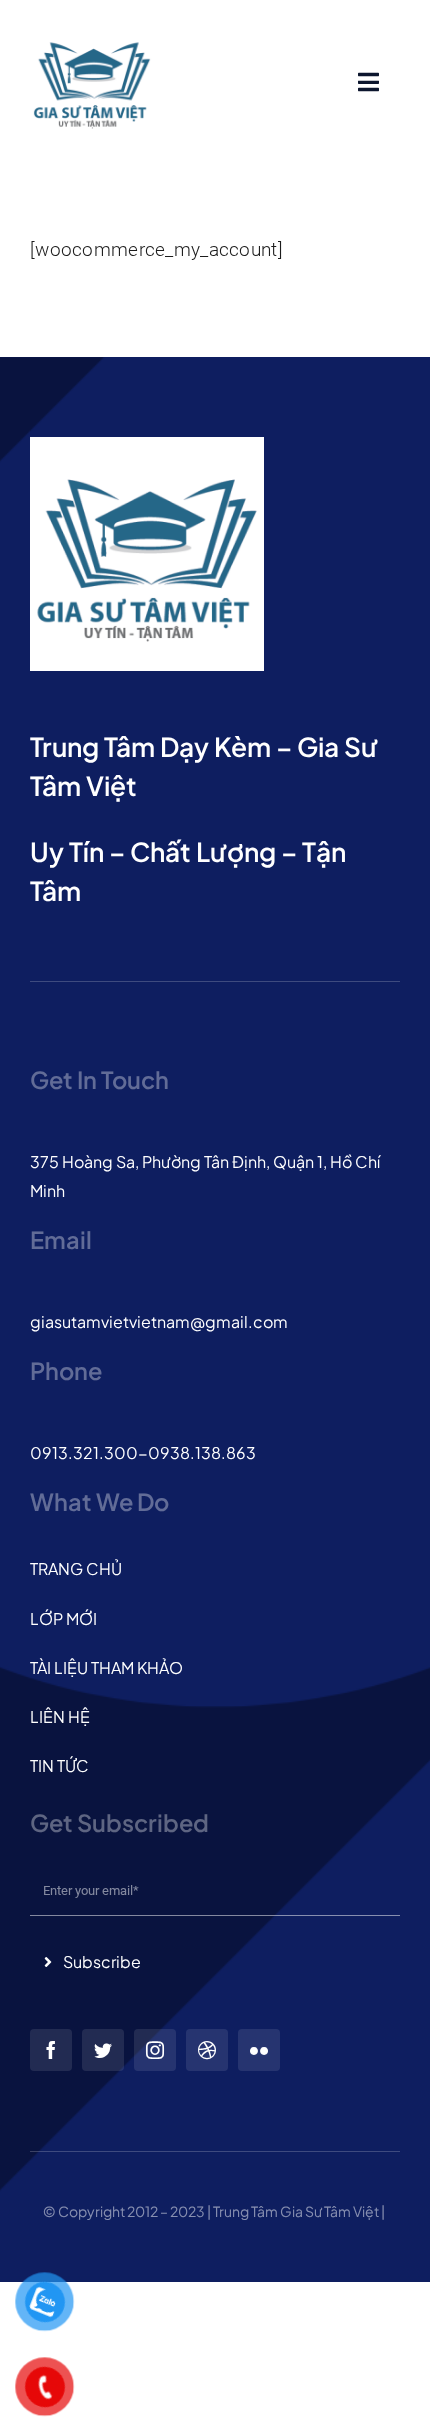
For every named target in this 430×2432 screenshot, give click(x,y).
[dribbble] (207, 2050)
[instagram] (155, 2050)
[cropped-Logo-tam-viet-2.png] (92, 29)
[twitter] (103, 2050)
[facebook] (51, 2050)
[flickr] (259, 2050)
